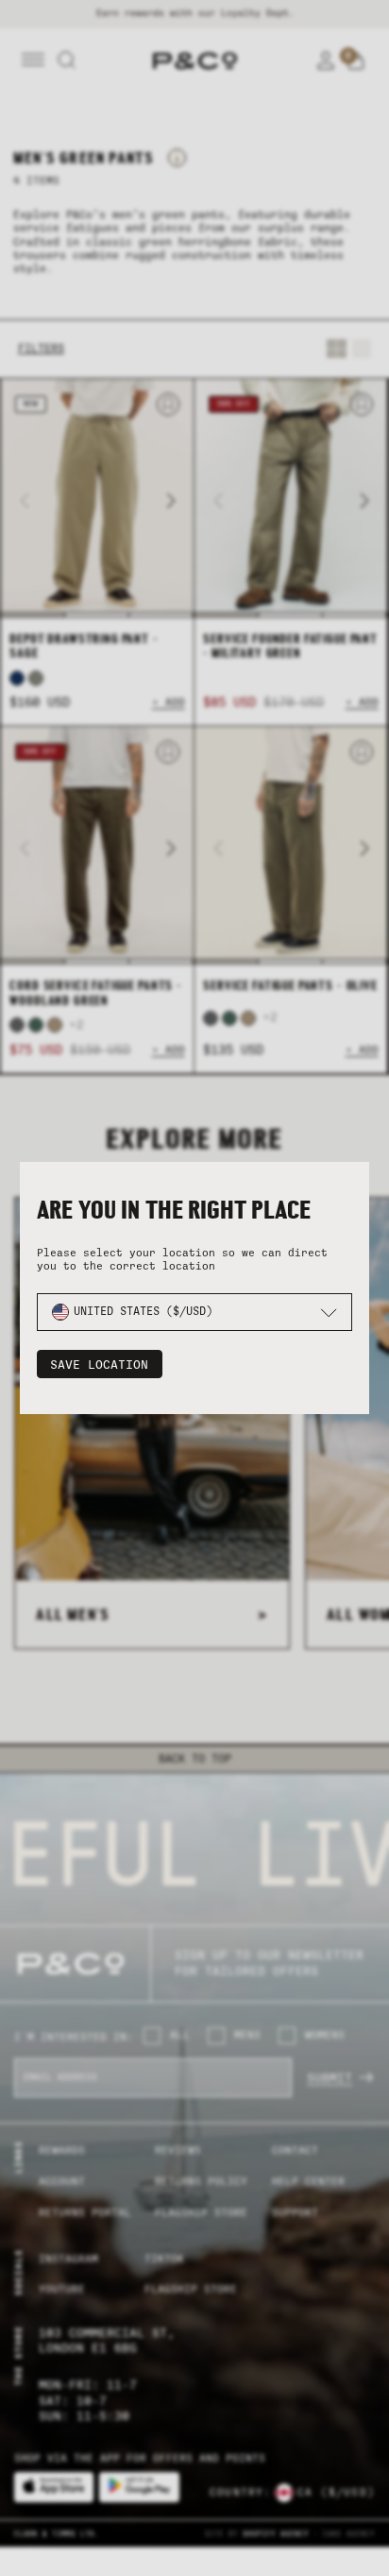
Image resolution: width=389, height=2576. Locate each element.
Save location (99, 1365)
